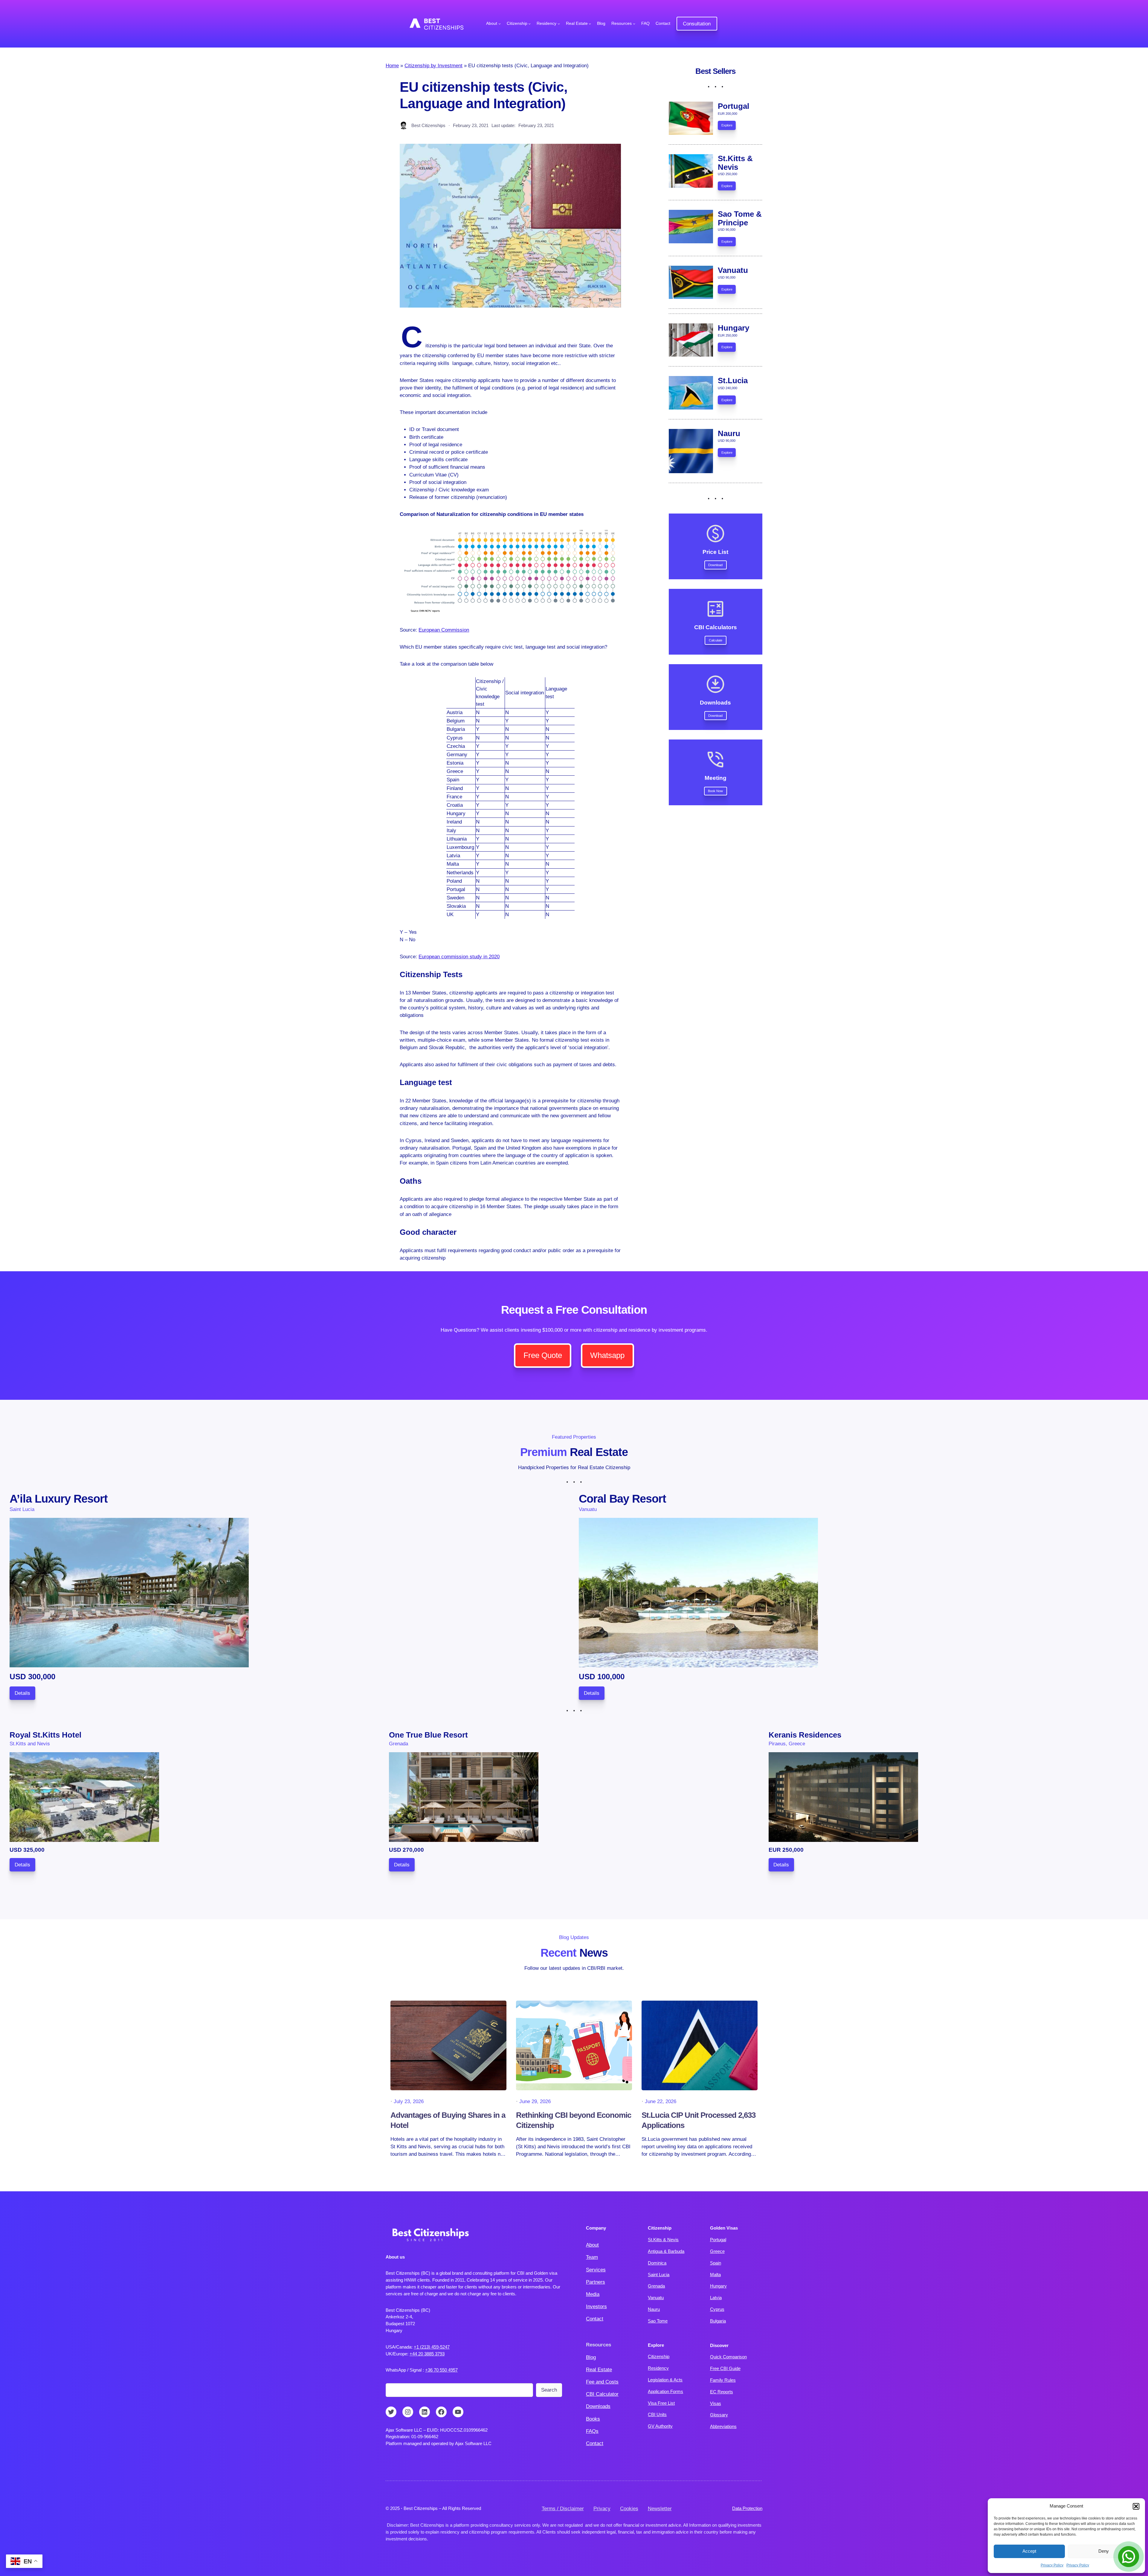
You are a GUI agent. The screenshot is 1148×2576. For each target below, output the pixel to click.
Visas (716, 2403)
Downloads (598, 2406)
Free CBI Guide (725, 2368)
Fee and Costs (602, 2382)
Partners (596, 2282)
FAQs (592, 2431)
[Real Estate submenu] (590, 24)
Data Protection (747, 2508)
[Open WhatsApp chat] (1129, 2557)
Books (593, 2419)
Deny (1104, 2551)
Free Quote (543, 1355)
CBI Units (657, 2414)
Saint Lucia (659, 2275)
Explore (727, 125)
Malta (715, 2275)
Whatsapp (607, 1355)
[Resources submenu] (634, 24)
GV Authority (660, 2426)
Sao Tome (658, 2321)
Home (392, 66)
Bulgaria (718, 2321)
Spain (716, 2263)
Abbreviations (723, 2426)
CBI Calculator (602, 2394)
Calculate (716, 640)
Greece (717, 2251)
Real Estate (599, 2370)
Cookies (629, 2509)
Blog (591, 2357)
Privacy (602, 2509)
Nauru (654, 2309)
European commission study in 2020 (459, 957)
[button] (1136, 2506)
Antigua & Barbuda (666, 2251)
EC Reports (722, 2392)
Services (596, 2270)
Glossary (719, 2415)
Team (592, 2257)
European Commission (444, 630)
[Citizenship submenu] (529, 24)
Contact (595, 2319)
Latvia (716, 2298)
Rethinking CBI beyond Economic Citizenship (574, 2120)
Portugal (718, 2240)
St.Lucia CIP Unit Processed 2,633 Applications (699, 2120)
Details (22, 1693)
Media (593, 2294)
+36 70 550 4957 (441, 2370)
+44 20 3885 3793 (427, 2354)
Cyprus (717, 2309)
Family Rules (723, 2380)
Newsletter (660, 2509)
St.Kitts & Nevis (663, 2240)
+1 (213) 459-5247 (432, 2347)
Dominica (657, 2263)
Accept (1029, 2551)
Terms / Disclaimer (563, 2509)
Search (549, 2390)
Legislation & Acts (665, 2380)
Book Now (715, 791)
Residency (658, 2368)
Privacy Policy (1052, 2565)
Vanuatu (656, 2298)
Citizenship (659, 2356)
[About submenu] (500, 24)
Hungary (718, 2286)
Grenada (656, 2286)
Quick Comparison (728, 2357)
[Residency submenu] (559, 24)
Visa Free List (661, 2403)
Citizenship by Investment (433, 66)
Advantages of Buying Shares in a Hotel (448, 2120)
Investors (596, 2307)
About (592, 2245)
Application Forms (665, 2391)
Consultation (697, 24)
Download (715, 565)
